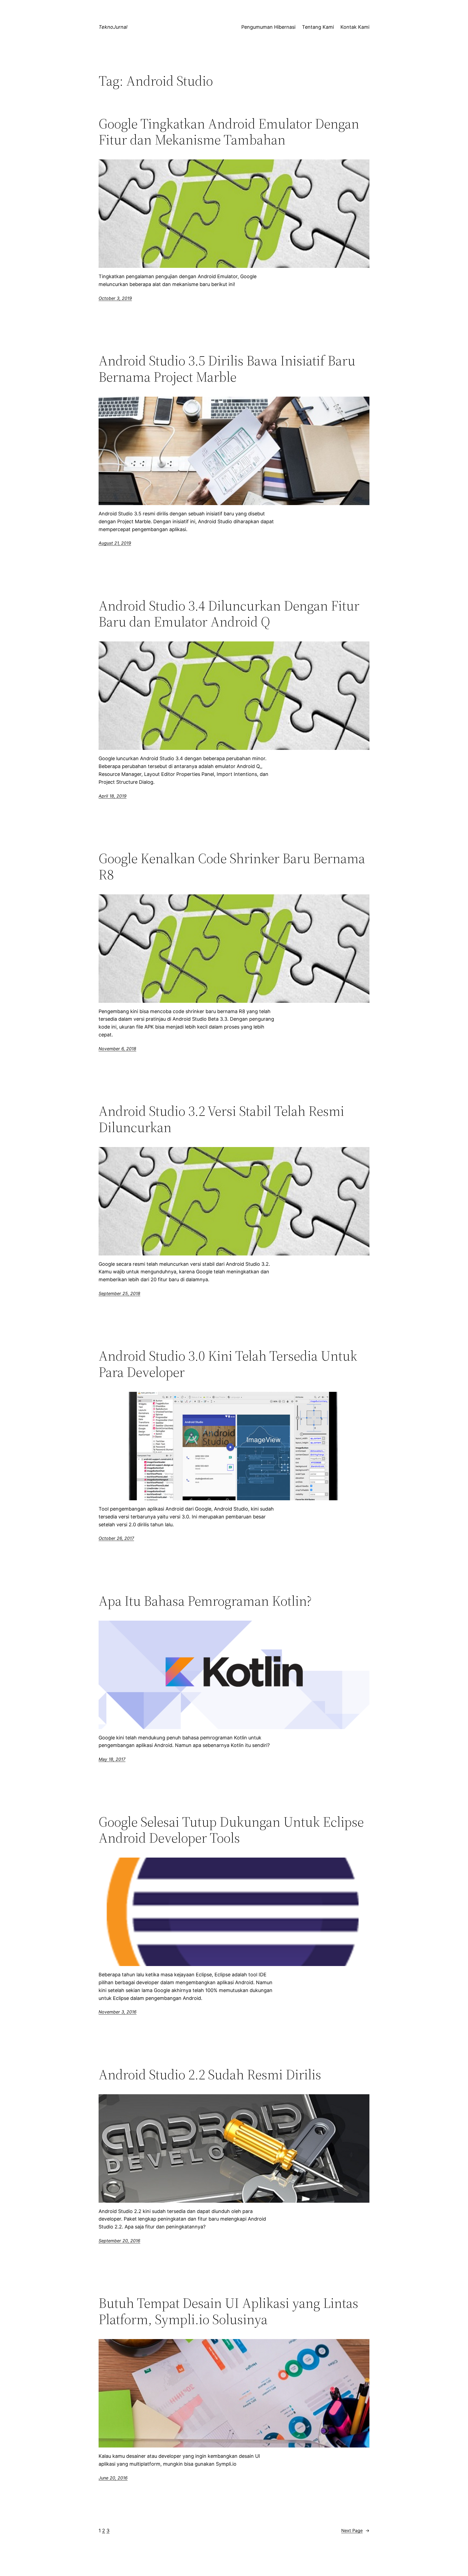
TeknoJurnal (113, 27)
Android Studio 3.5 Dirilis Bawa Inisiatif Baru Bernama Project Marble (227, 369)
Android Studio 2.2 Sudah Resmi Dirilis (210, 2074)
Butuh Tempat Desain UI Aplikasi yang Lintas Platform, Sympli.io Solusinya (228, 2311)
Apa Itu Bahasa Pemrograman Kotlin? (205, 1601)
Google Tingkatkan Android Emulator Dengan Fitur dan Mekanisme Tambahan (229, 132)
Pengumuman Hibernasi (268, 27)
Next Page (355, 2530)
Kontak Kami (355, 27)
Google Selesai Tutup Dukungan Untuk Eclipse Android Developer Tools (231, 1830)
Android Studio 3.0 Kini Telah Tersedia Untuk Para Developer (228, 1364)
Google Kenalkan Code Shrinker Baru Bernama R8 (232, 866)
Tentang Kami (318, 27)
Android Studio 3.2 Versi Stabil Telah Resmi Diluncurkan (221, 1119)
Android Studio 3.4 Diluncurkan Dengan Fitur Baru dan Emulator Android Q (229, 614)
